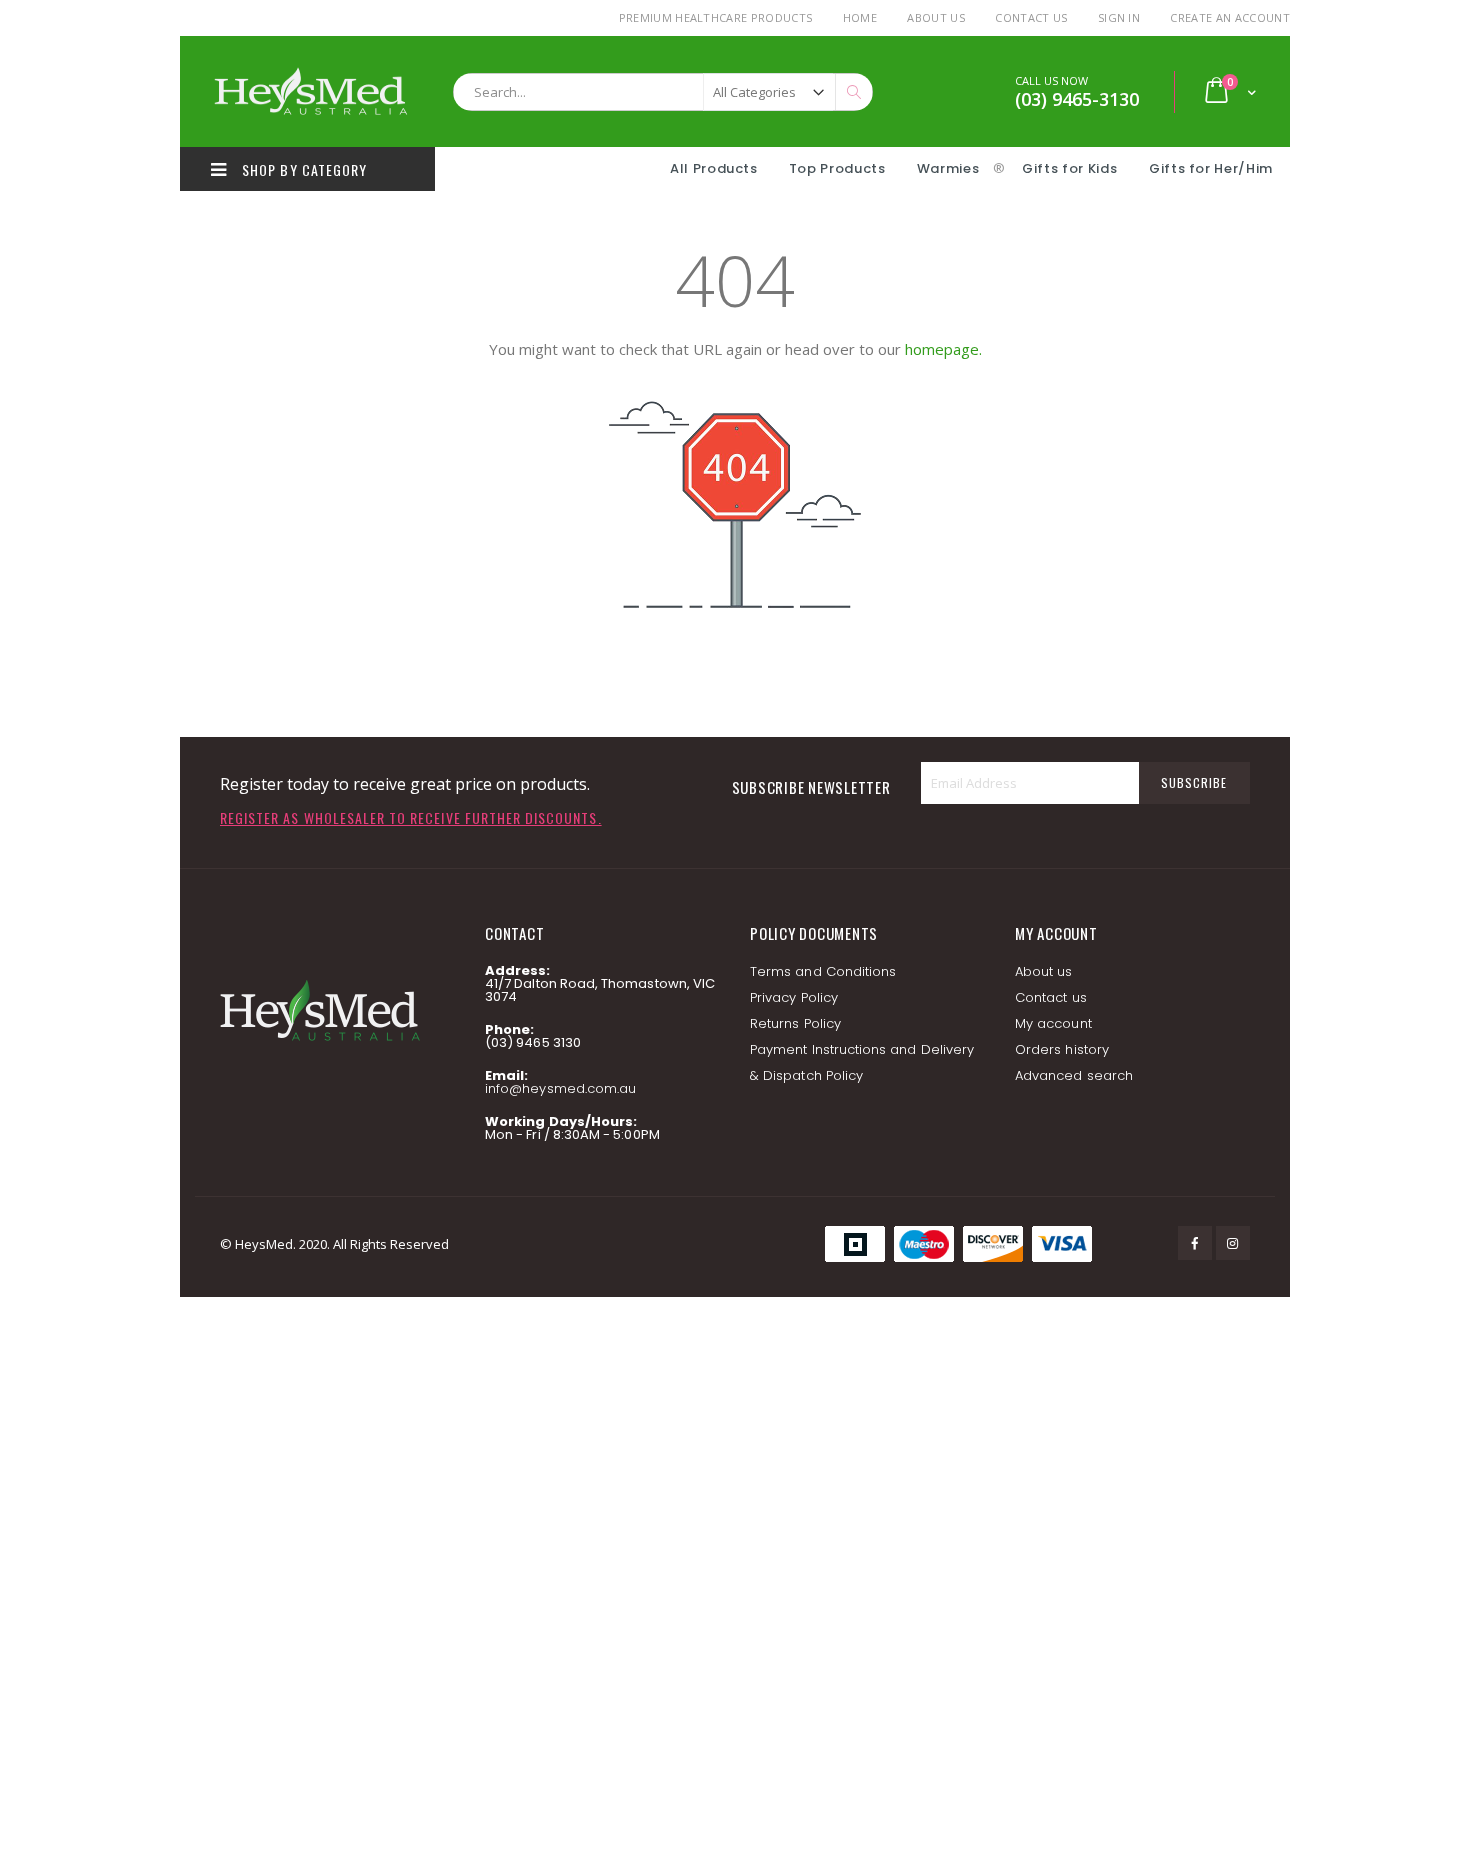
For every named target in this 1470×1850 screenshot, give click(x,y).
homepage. (943, 349)
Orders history (1062, 1049)
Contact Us (1031, 17)
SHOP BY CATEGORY (302, 169)
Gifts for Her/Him (1211, 168)
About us (1044, 971)
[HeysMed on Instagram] (1233, 1243)
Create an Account (1230, 17)
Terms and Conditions (823, 971)
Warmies (948, 168)
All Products (714, 168)
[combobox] (663, 92)
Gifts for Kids (1071, 168)
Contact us (1051, 997)
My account (1053, 1023)
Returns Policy (795, 1023)
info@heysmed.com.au (560, 1088)
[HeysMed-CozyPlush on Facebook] (1195, 1243)
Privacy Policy (794, 997)
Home (860, 17)
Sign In (1119, 17)
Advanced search (1074, 1075)
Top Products (837, 168)
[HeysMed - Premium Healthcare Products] (310, 91)
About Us (936, 17)
